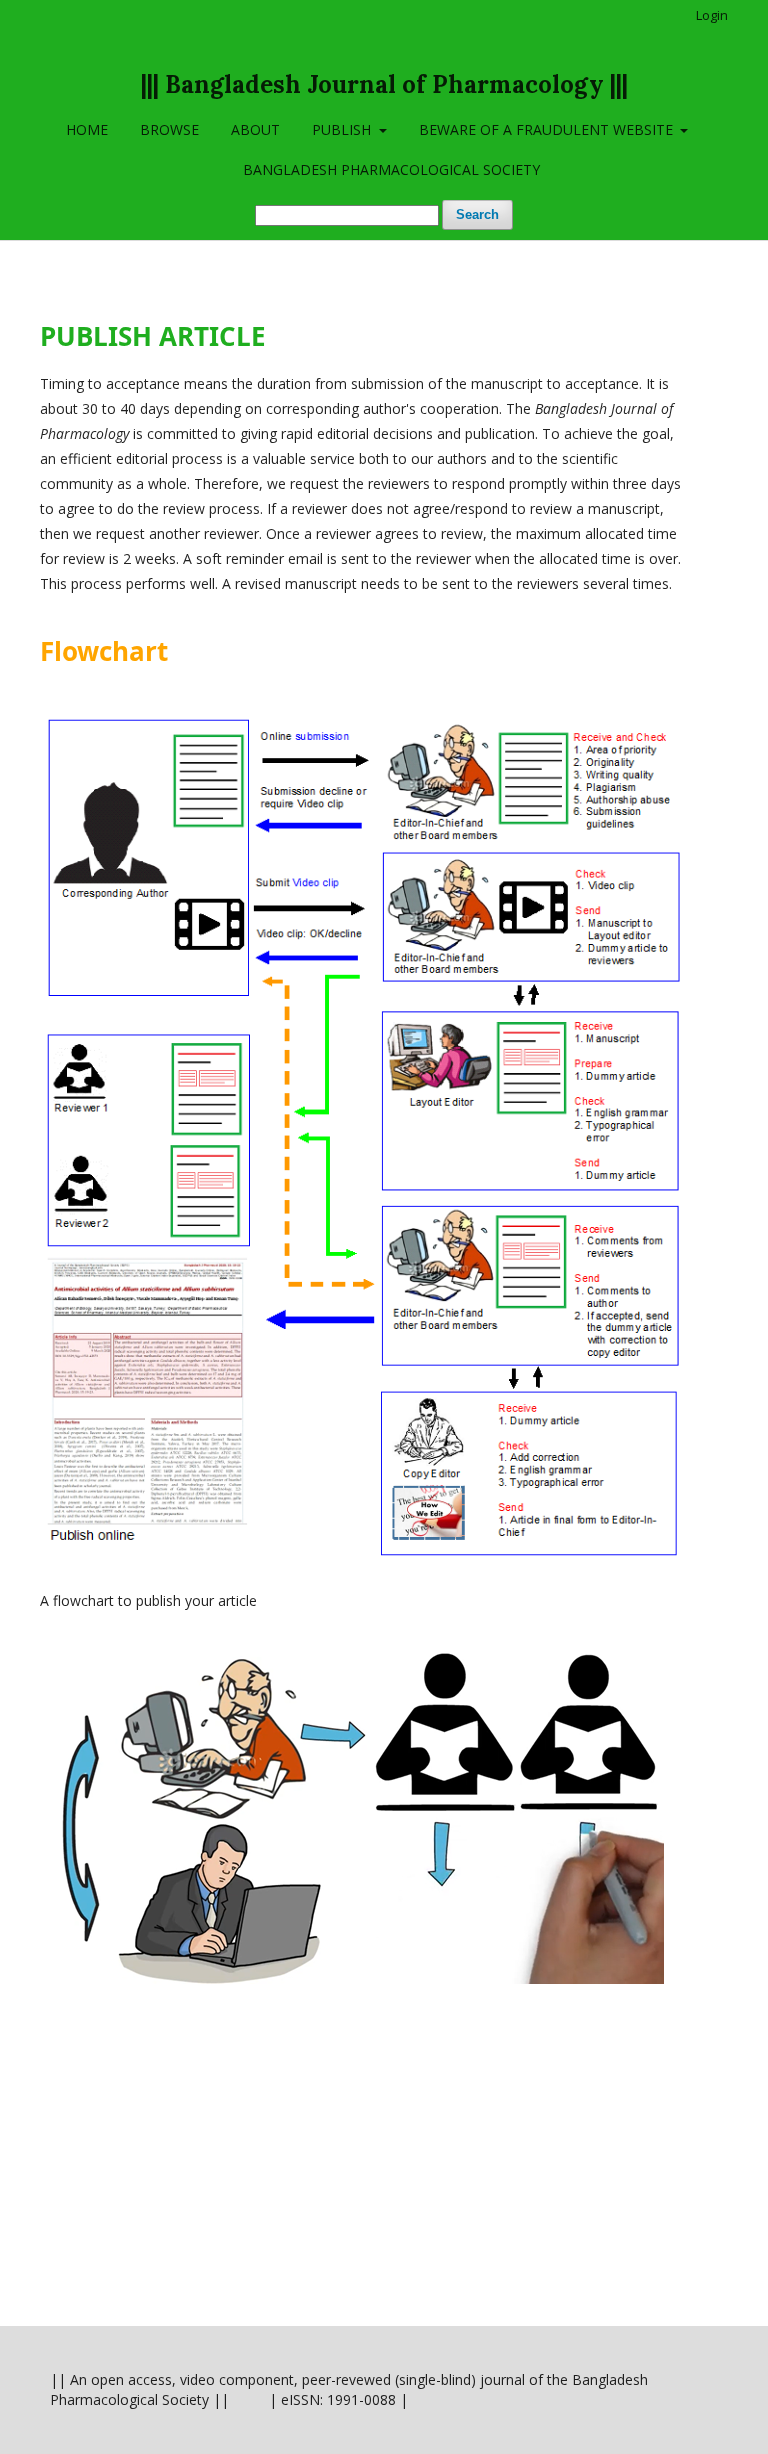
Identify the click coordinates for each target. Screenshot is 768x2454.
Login (712, 15)
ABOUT (255, 129)
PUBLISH (343, 129)
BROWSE (169, 129)
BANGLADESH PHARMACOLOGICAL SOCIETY (391, 169)
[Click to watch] (352, 1978)
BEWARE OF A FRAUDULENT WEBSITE (548, 129)
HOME (87, 129)
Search (477, 214)
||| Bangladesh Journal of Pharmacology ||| (384, 84)
